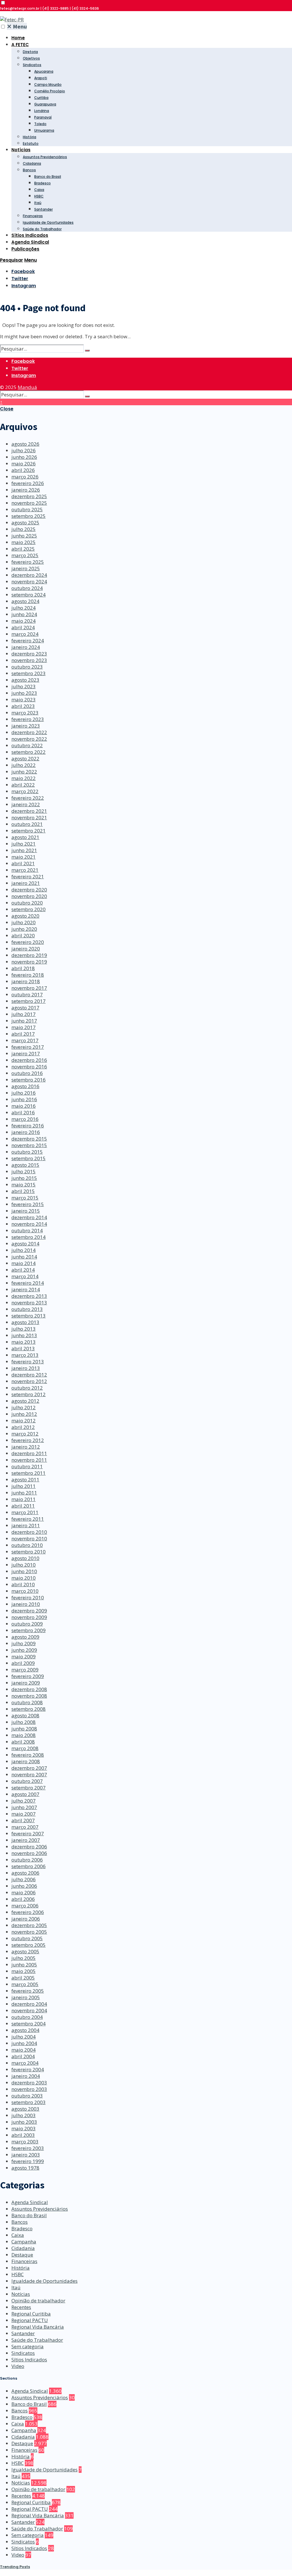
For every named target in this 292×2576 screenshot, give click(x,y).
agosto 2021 (25, 837)
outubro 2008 (27, 1702)
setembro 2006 (29, 1866)
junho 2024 (24, 614)
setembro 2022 (29, 752)
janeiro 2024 (26, 647)
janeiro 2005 (26, 1997)
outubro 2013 (27, 1309)
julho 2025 (24, 529)
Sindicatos (32, 65)
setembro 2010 (29, 1552)
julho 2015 (24, 1171)
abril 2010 (23, 1584)
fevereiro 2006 (28, 1912)
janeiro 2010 (26, 1604)
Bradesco (42, 183)
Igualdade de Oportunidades (48, 222)
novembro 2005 (29, 1932)
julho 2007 (24, 1801)
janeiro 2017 (26, 1053)
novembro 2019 (29, 962)
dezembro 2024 (29, 575)
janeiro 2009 (26, 1683)
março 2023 (25, 713)
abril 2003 (23, 2135)
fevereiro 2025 (28, 562)
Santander (43, 209)
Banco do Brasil (48, 177)
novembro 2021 (29, 817)
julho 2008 (24, 1722)
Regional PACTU (30, 2320)
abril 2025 (23, 549)
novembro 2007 (29, 1774)
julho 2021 (24, 844)
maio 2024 (24, 621)
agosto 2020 (25, 916)
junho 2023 (24, 693)
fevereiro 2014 (28, 1283)
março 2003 (25, 2142)
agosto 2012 (25, 1401)
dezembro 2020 (29, 890)
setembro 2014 (29, 1237)
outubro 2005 (27, 1938)
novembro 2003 (29, 2089)
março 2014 (25, 1276)
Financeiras (33, 216)
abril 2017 (23, 1034)
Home (18, 38)
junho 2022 (24, 772)
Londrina (42, 111)
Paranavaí (43, 117)
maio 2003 (24, 2128)
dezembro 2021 (29, 811)
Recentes (21, 2307)
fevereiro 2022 (28, 798)
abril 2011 (23, 1506)
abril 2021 (23, 863)
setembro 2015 (29, 1158)
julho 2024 (24, 608)
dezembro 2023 (29, 654)
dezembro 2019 (29, 955)
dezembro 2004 (29, 2004)
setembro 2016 (29, 1080)
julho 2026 (24, 450)
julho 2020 (24, 922)
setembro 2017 (29, 1001)
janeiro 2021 (26, 883)
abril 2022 (23, 785)
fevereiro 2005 (28, 1991)
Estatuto (31, 143)
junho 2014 (24, 1257)
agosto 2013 (25, 1322)
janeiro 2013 (26, 1368)
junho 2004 (24, 2043)
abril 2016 (23, 1112)
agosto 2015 (25, 1165)
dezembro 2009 (29, 1611)
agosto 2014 (25, 1244)
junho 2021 (24, 850)
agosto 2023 (25, 680)
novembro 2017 (29, 988)
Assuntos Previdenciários (45, 157)
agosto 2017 (25, 1008)
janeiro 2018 (26, 981)
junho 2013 (24, 1335)
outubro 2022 (27, 745)
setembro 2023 (29, 673)
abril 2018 (23, 968)
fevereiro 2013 (28, 1362)
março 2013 (25, 1355)
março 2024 (25, 634)
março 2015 (25, 1198)
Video (18, 2366)
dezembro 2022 (29, 732)
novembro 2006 (29, 1853)
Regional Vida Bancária (38, 2327)
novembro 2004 (29, 2010)
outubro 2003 (27, 2096)
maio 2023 (24, 700)
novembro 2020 (29, 896)
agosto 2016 (25, 1086)
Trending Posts (15, 2567)
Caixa (39, 190)
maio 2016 (24, 1106)
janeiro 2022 (26, 804)
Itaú (38, 203)
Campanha (24, 2242)
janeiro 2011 (26, 1525)
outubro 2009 (27, 1624)
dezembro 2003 (29, 2083)
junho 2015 (24, 1178)
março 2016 (25, 1119)
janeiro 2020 (26, 949)
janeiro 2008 (26, 1761)
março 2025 (25, 555)
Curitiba (41, 98)
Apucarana (44, 71)
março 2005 (25, 1984)
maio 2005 (24, 1971)
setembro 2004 (29, 2024)
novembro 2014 (29, 1224)
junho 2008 (24, 1729)
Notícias (21, 150)
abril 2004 (23, 2056)
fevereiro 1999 (28, 2161)
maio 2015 (24, 1185)
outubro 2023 (27, 667)
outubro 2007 (27, 1781)
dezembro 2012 (29, 1375)
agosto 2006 (25, 1873)
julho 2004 (24, 2037)
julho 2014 (24, 1250)
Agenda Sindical (30, 242)
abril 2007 (23, 1820)
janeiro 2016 (26, 1132)
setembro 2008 (29, 1709)
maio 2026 (24, 464)
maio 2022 (24, 778)
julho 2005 (24, 1958)
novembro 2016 (29, 1067)
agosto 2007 (25, 1794)
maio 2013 (24, 1342)
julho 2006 (24, 1879)
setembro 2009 (29, 1630)
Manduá (27, 387)
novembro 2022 (29, 739)
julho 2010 (24, 1565)
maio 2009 (24, 1656)
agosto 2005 (25, 1951)
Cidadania (32, 163)
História (30, 137)
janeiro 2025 (26, 568)
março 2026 (25, 477)
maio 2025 (24, 542)
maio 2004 (24, 2050)
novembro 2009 (29, 1617)
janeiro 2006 (26, 1919)
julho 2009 (24, 1643)
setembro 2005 (29, 1945)
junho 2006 (24, 1886)
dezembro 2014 (29, 1217)
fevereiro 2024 (28, 641)
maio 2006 (24, 1892)
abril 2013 (23, 1348)
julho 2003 (24, 2115)
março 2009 (25, 1670)
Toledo (40, 124)
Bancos (29, 170)
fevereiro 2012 (28, 1440)
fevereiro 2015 (28, 1204)
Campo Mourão (48, 84)
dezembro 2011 (29, 1453)
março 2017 (25, 1040)
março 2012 (25, 1434)
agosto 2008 (25, 1715)
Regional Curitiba (31, 2314)
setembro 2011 (29, 1473)
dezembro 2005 (29, 1925)
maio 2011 (24, 1499)
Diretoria (30, 52)
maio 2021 (24, 857)
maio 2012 (24, 1421)
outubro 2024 (27, 588)
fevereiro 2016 (28, 1126)
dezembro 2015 (29, 1139)
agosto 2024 (25, 601)
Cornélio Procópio (50, 91)
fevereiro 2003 (28, 2148)
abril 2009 (23, 1663)
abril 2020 (23, 935)
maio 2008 (24, 1735)
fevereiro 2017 (28, 1047)
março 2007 (25, 1827)
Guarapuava (45, 104)
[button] (3, 3)
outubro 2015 (27, 1152)
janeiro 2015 (26, 1211)
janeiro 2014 (26, 1289)
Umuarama (44, 130)
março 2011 (25, 1512)
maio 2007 (24, 1814)
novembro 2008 (29, 1696)
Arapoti (41, 78)
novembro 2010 (29, 1539)
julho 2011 (24, 1486)
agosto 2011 (25, 1480)
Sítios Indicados (30, 235)
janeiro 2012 (26, 1447)
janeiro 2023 (26, 726)
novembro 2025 (29, 503)
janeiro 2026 (26, 490)
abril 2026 (23, 470)
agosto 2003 (25, 2109)
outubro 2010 (27, 1545)
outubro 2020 (27, 903)
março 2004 (25, 2063)
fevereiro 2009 (28, 1676)
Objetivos (31, 58)
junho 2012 (24, 1414)
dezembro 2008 (29, 1689)
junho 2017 (24, 1021)
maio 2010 (24, 1578)
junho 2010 (24, 1571)
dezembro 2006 (29, 1847)
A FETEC (20, 45)
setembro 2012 (29, 1394)
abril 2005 (23, 1978)
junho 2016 (24, 1099)
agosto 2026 (25, 444)
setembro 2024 (29, 595)
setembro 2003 (29, 2102)
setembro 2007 (29, 1788)
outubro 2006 (27, 1860)
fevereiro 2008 (28, 1755)
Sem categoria (28, 2346)
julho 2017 (24, 1014)
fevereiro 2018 (28, 975)
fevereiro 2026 (28, 483)
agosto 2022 (25, 758)
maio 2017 (24, 1027)
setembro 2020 (29, 909)
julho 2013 (24, 1329)
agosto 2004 (25, 2030)
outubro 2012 (27, 1388)
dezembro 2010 (29, 1532)
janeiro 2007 (26, 1840)
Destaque (22, 2255)
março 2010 (25, 1591)
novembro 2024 (29, 582)
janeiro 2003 (26, 2155)
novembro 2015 (29, 1145)
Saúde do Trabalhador (42, 229)
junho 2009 (24, 1650)
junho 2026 (24, 457)
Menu (17, 26)
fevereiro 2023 (28, 719)
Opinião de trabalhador (38, 2301)
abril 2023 (23, 706)
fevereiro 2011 (28, 1519)
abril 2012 (23, 1427)
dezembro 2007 (29, 1768)
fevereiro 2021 (28, 876)
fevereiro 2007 (28, 1833)
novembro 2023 (29, 660)
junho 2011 (24, 1493)
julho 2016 (24, 1093)
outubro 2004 (27, 2017)
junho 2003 (24, 2122)
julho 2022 (24, 765)
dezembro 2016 (29, 1060)
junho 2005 (24, 1965)
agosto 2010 (25, 1558)
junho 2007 (24, 1807)
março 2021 (25, 870)
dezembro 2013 (29, 1296)
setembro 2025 (29, 516)
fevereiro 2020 (28, 942)
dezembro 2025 (29, 496)
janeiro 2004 (26, 2076)
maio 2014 (24, 1263)
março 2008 (25, 1748)
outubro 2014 (27, 1230)
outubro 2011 (27, 1466)
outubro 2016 (27, 1073)
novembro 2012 (29, 1381)
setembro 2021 (29, 831)
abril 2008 (23, 1742)
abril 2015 (23, 1191)
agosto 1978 (25, 2168)
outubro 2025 (27, 509)
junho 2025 (24, 536)
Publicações (25, 249)
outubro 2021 (27, 824)
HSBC (39, 196)
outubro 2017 (27, 994)
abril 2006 (23, 1899)
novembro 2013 (29, 1303)
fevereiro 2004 (28, 2069)
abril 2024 (23, 627)
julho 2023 (24, 686)
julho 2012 (24, 1407)
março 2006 (25, 1906)
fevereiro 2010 (28, 1597)
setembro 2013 (29, 1316)
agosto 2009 (25, 1637)
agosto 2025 (25, 523)
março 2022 (25, 791)
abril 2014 (23, 1270)
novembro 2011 (29, 1460)
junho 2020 (24, 929)
